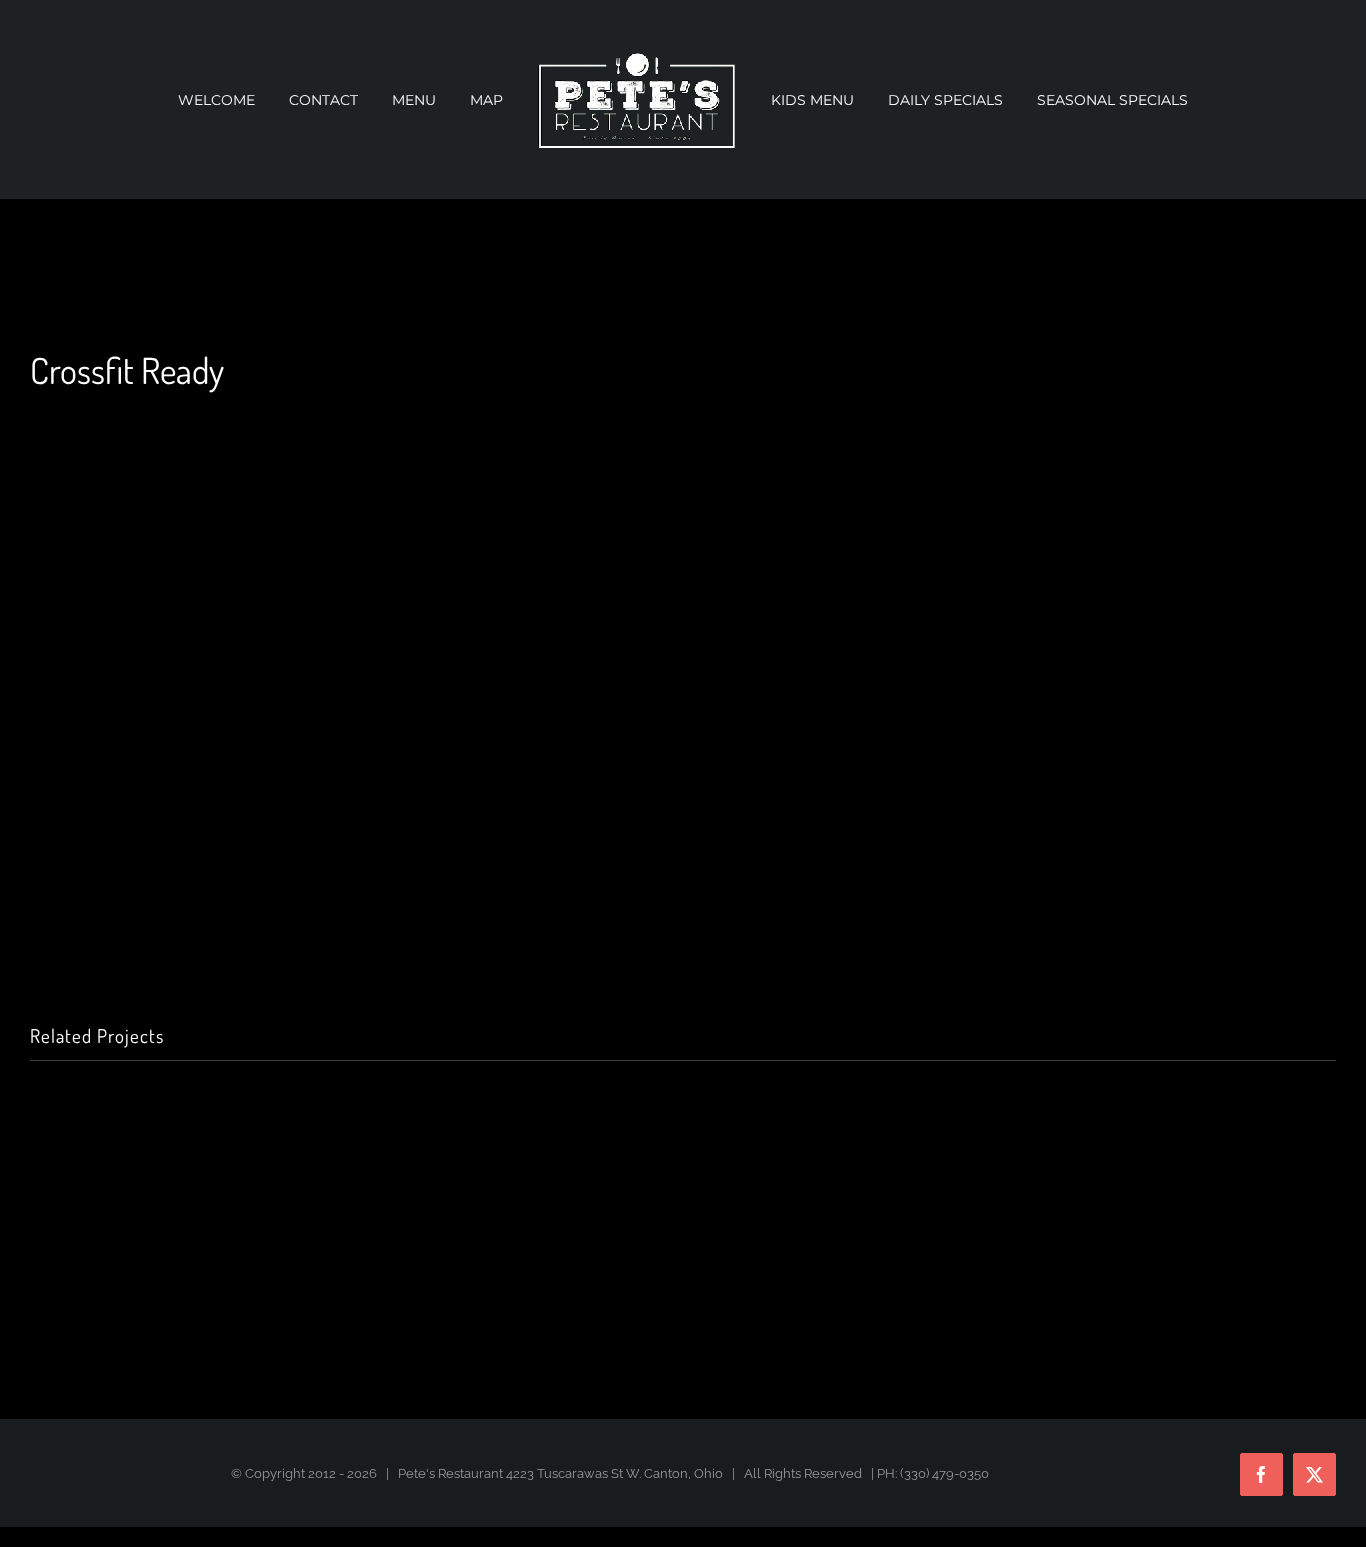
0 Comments (303, 1302)
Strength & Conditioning (215, 1275)
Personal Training (1075, 1275)
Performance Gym (636, 1275)
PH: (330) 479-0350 (933, 1473)
